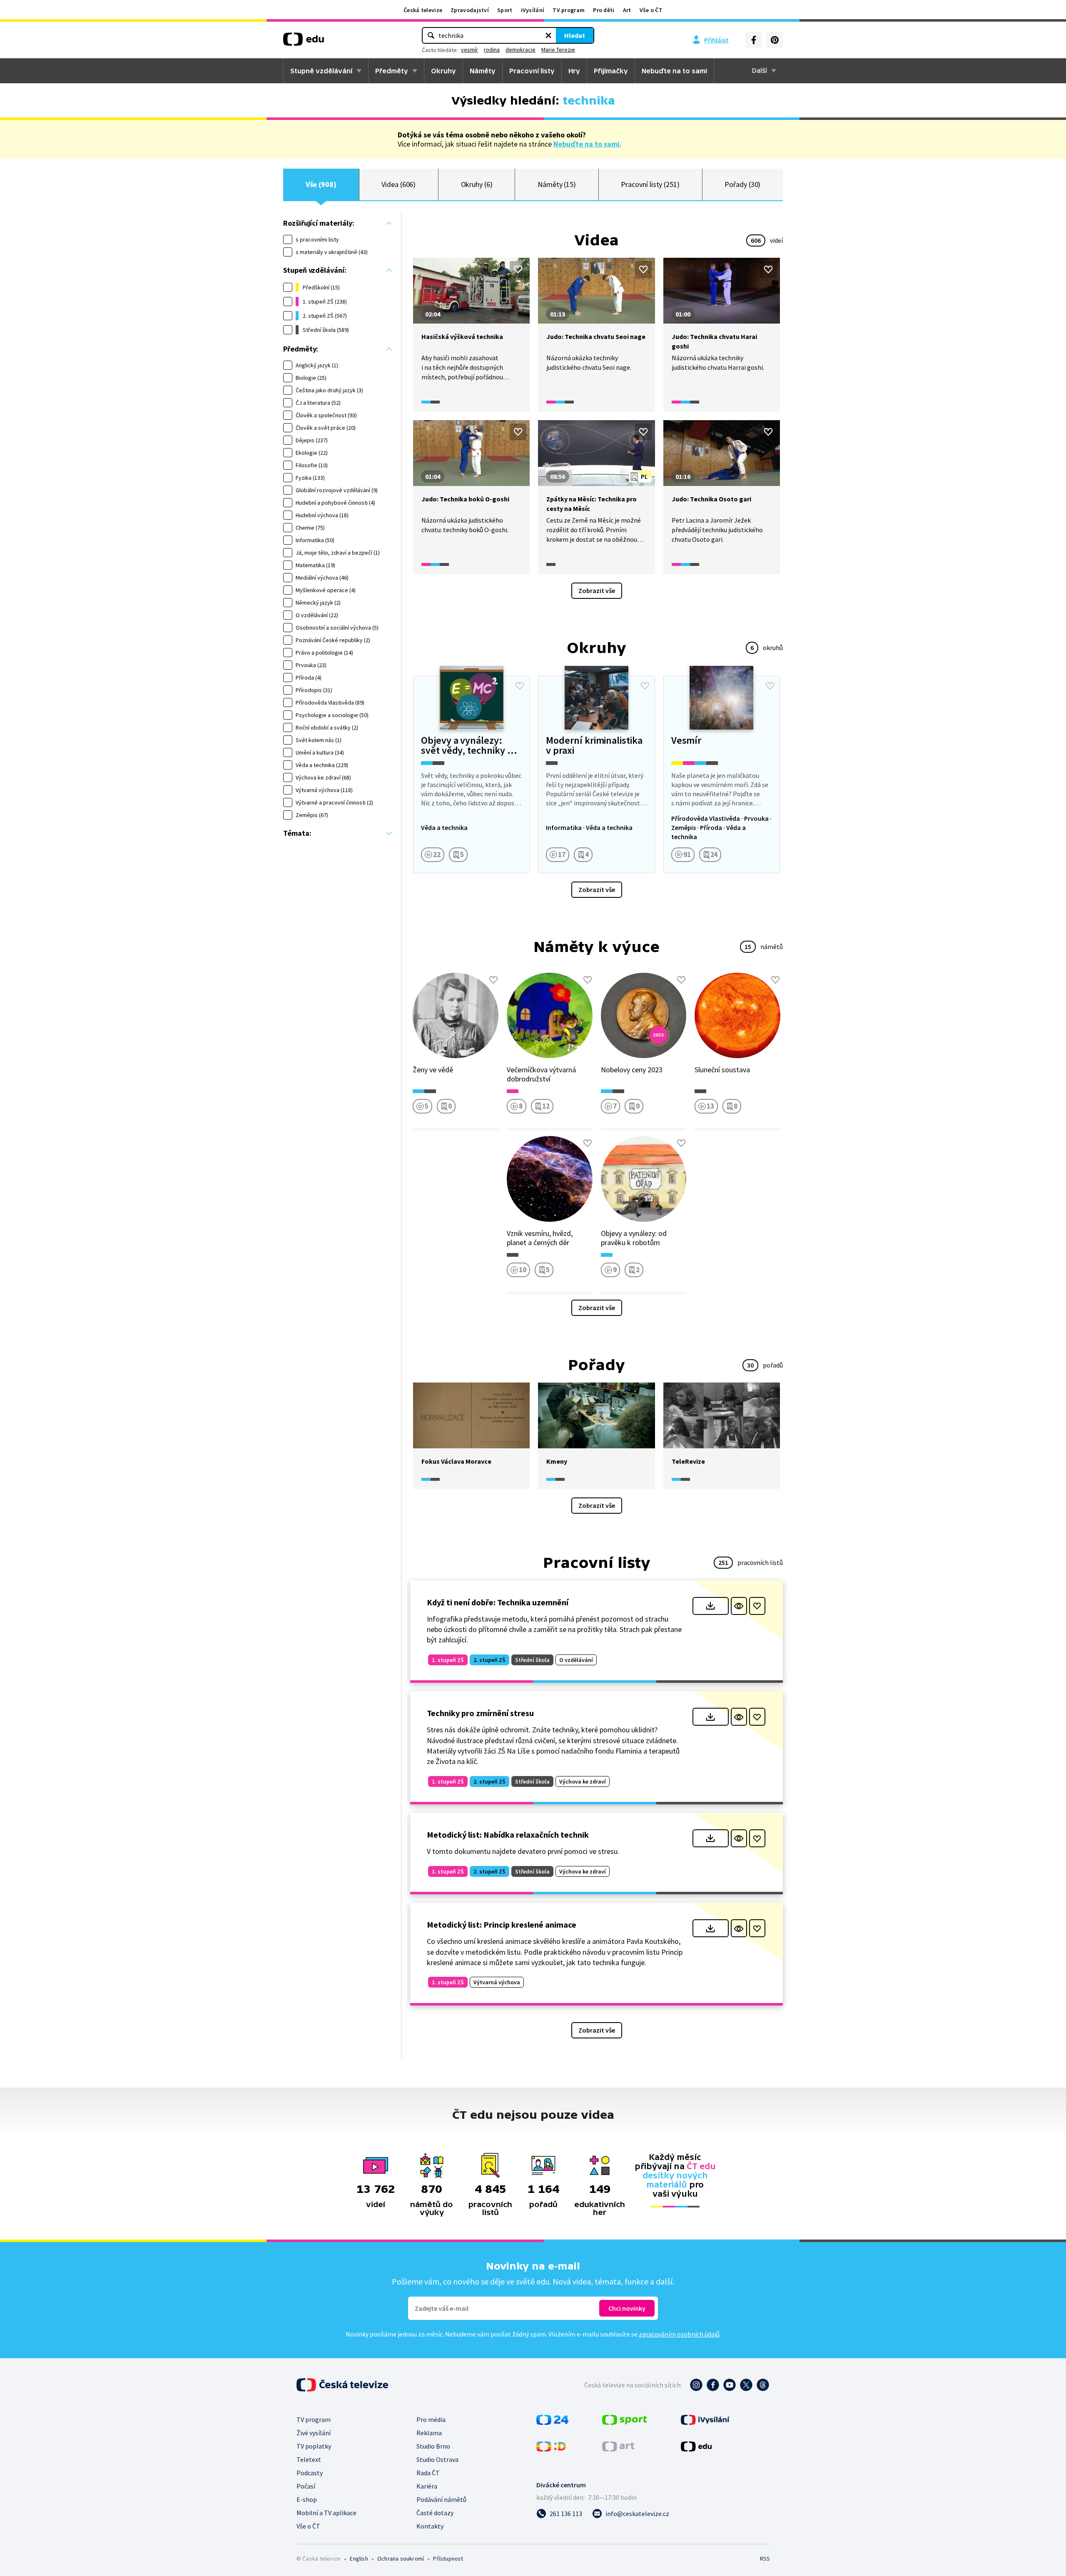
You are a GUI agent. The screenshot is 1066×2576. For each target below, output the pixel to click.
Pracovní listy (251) (650, 184)
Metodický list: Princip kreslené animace (502, 1925)
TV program (569, 10)
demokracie (521, 50)
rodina (492, 50)
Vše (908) (321, 184)
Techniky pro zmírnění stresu (480, 1713)
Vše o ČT (651, 10)
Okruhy (443, 71)
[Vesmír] (722, 775)
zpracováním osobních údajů (679, 2334)
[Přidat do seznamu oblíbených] (518, 269)
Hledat (575, 35)
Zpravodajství (470, 10)
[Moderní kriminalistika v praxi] (596, 775)
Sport (505, 10)
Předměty (392, 71)
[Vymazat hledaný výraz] (548, 35)
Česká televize (423, 10)
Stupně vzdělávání (321, 71)
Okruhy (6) (477, 184)
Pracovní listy (532, 71)
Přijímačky (611, 71)
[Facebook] (754, 40)
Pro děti (604, 10)
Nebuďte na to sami (587, 144)
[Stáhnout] (711, 1606)
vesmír (469, 50)
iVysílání (533, 10)
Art (627, 10)
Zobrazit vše (597, 590)
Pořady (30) (742, 184)
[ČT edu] (304, 42)
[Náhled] (739, 1606)
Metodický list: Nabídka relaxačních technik (508, 1835)
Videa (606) (399, 184)
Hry (574, 71)
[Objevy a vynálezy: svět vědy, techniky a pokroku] (471, 775)
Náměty (483, 71)
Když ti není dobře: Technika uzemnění (498, 1602)
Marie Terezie (558, 50)
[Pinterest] (775, 40)
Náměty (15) (557, 184)
